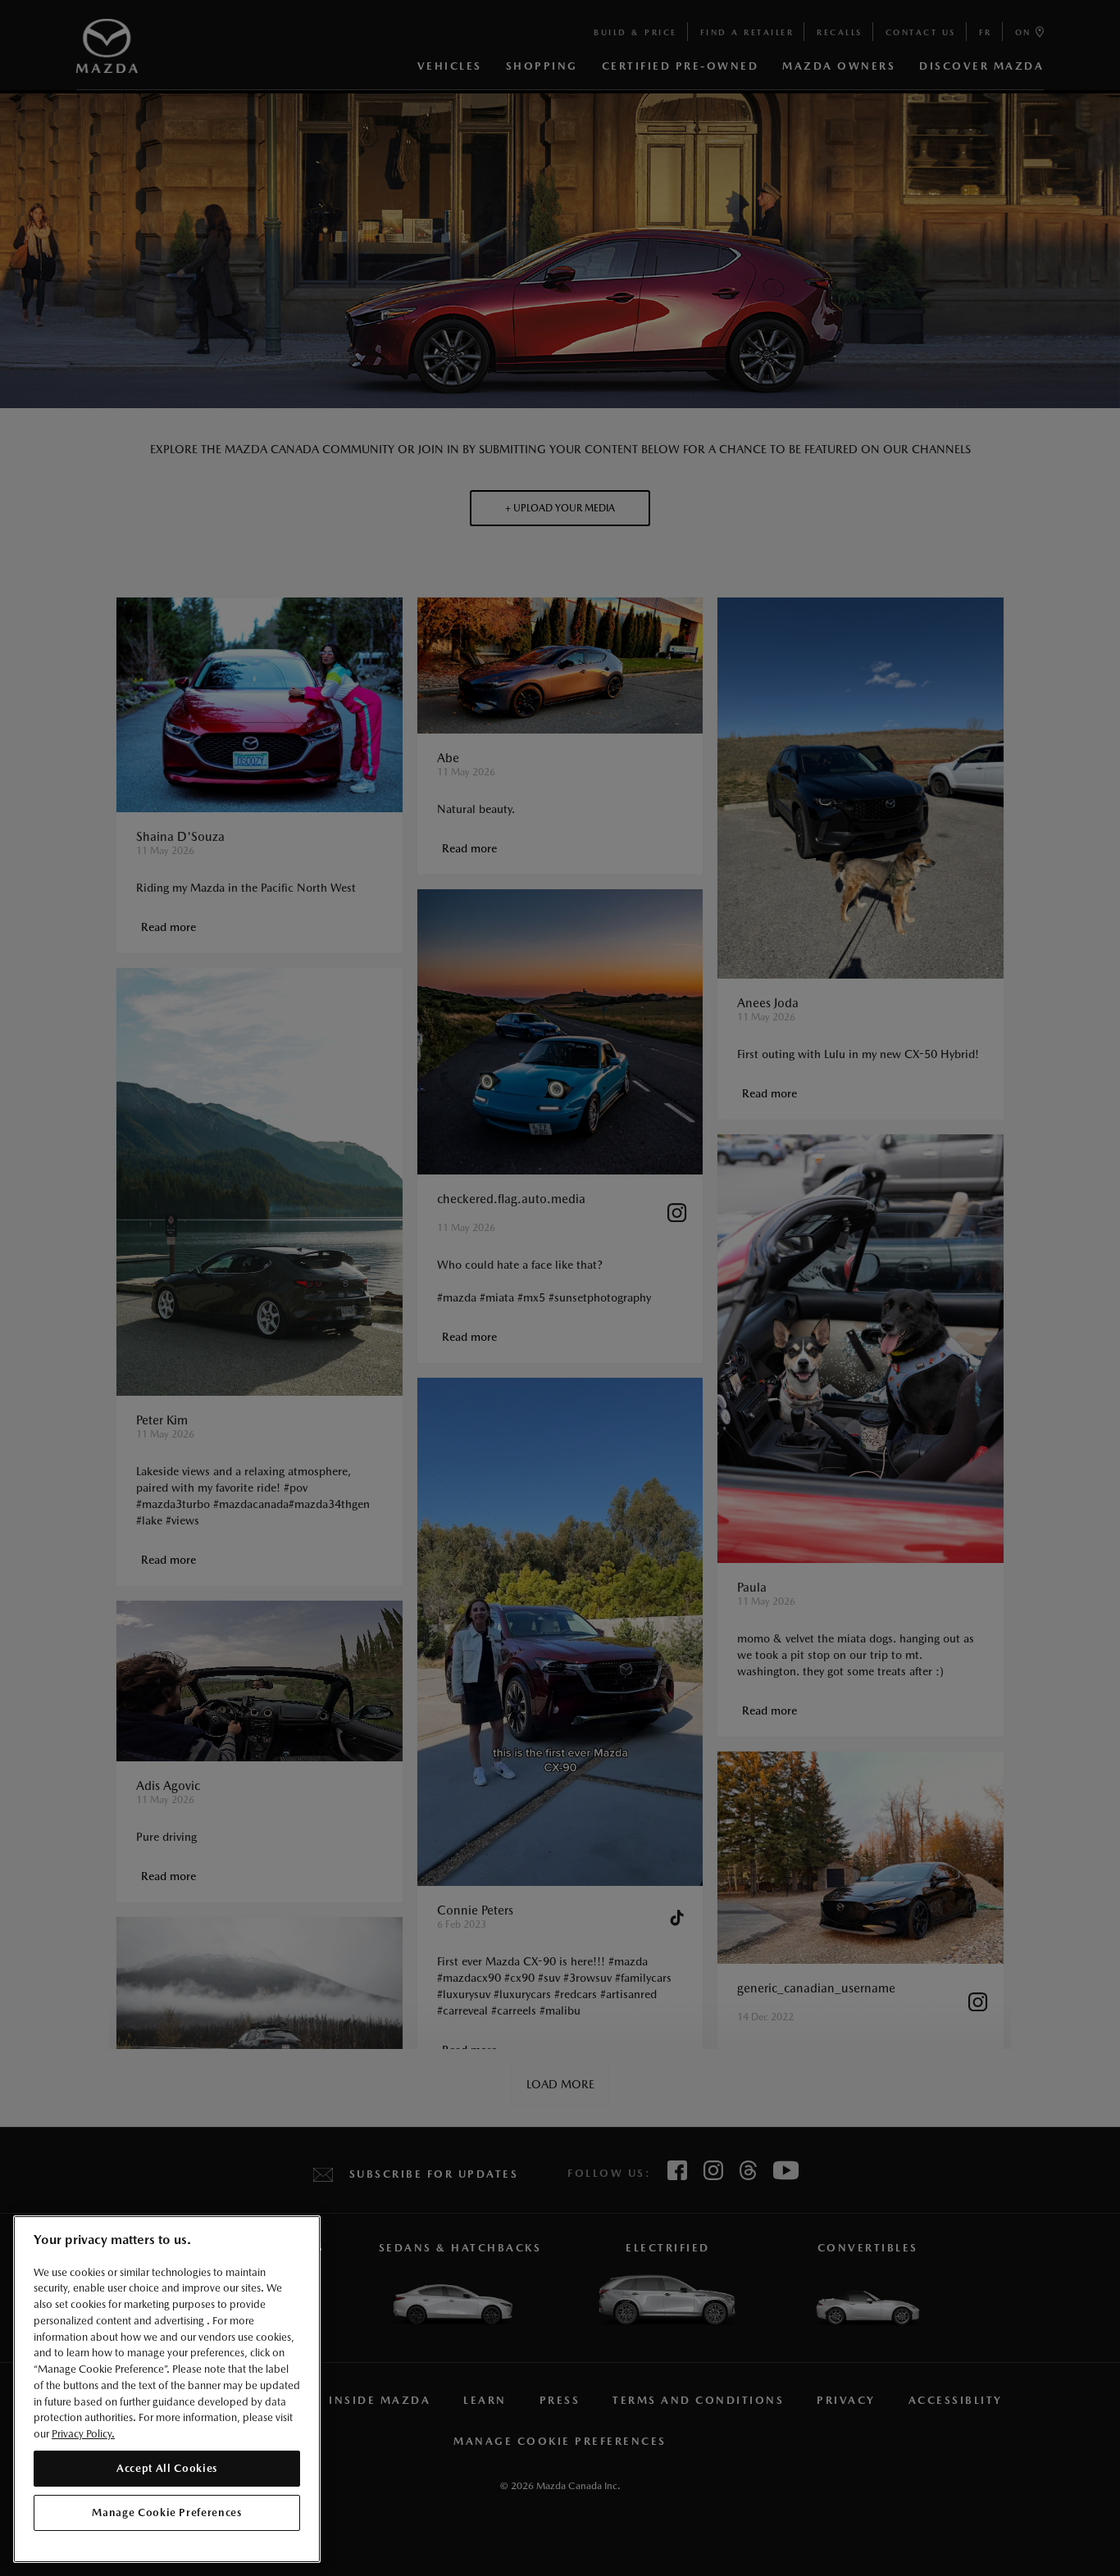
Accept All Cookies (167, 2467)
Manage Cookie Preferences (166, 2512)
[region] (167, 2390)
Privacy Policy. (83, 2433)
